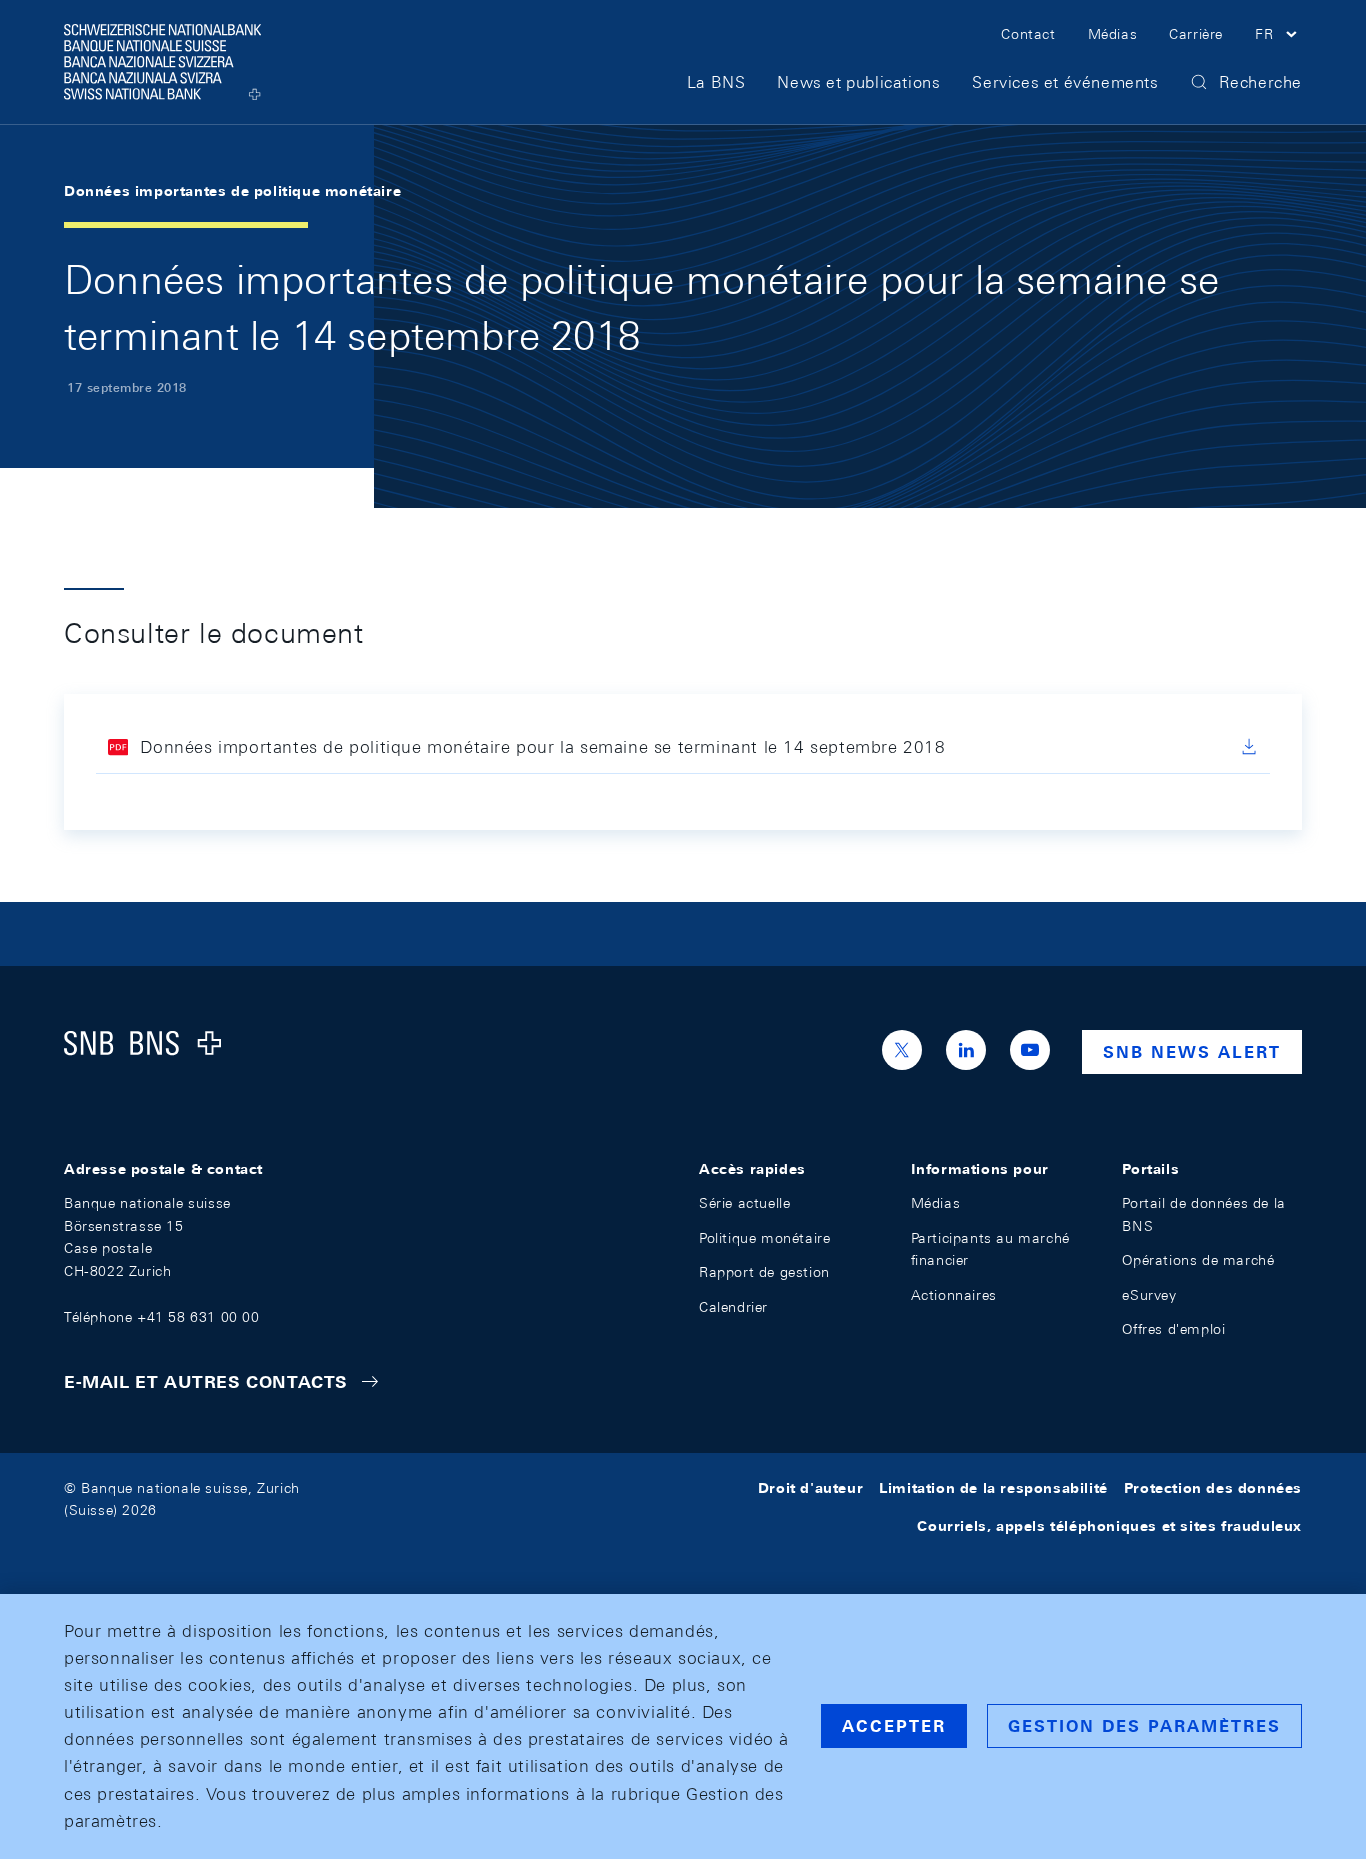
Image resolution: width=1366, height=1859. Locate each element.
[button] (1278, 37)
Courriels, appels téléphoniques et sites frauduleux (1109, 1526)
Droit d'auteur (810, 1488)
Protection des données (1213, 1488)
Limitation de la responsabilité (993, 1488)
